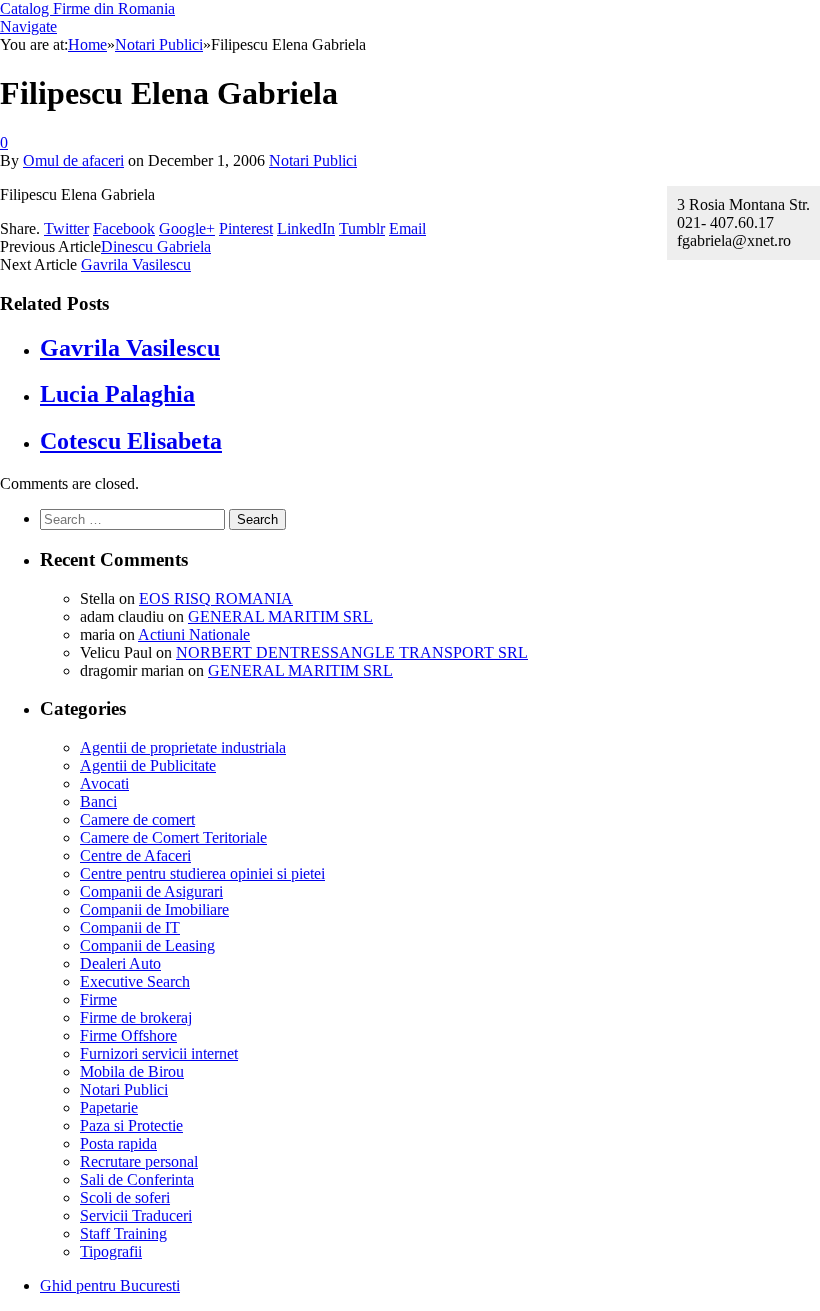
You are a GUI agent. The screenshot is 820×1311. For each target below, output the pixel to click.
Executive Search (135, 981)
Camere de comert (137, 819)
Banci (98, 801)
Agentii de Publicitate (148, 765)
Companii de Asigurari (151, 891)
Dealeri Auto (120, 963)
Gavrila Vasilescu (136, 264)
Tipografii (111, 1251)
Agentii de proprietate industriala (183, 747)
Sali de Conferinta (137, 1179)
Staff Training (123, 1233)
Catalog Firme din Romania (87, 8)
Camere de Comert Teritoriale (173, 837)
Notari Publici (313, 160)
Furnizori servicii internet (159, 1053)
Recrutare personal (139, 1161)
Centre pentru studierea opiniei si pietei (202, 873)
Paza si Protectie (131, 1125)
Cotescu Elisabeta (131, 441)
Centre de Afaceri (135, 855)
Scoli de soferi (125, 1197)
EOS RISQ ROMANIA (216, 598)
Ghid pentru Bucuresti (110, 1285)
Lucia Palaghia (117, 394)
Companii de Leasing (147, 945)
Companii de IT (130, 927)
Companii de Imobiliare (154, 909)
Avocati (104, 783)
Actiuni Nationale (194, 634)
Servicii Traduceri (136, 1215)
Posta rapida (118, 1143)
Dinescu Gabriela (156, 246)
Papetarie (109, 1107)
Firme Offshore (128, 1035)
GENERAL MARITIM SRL (280, 616)
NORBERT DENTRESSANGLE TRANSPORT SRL (352, 652)
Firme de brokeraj (136, 1017)
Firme (98, 999)
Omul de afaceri (73, 160)
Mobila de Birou (132, 1071)
